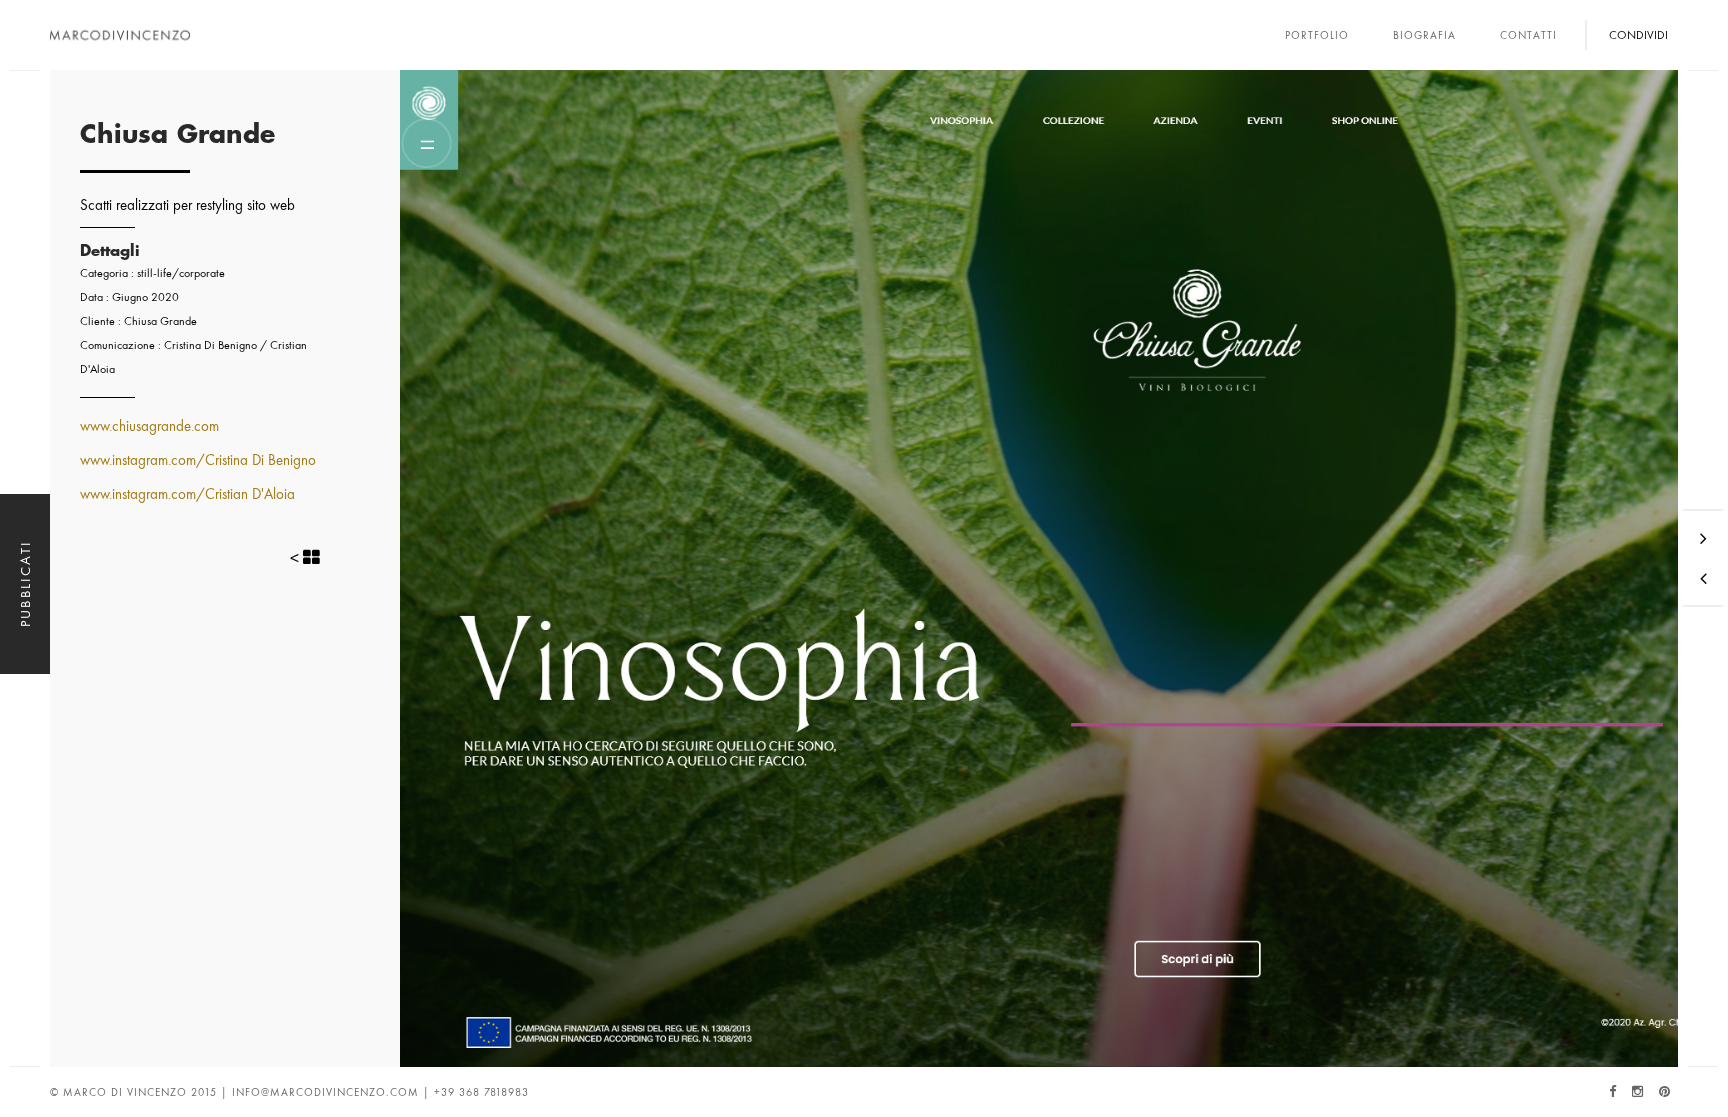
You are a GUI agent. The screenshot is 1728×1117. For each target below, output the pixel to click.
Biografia (1424, 35)
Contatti (1528, 35)
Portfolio (1317, 35)
